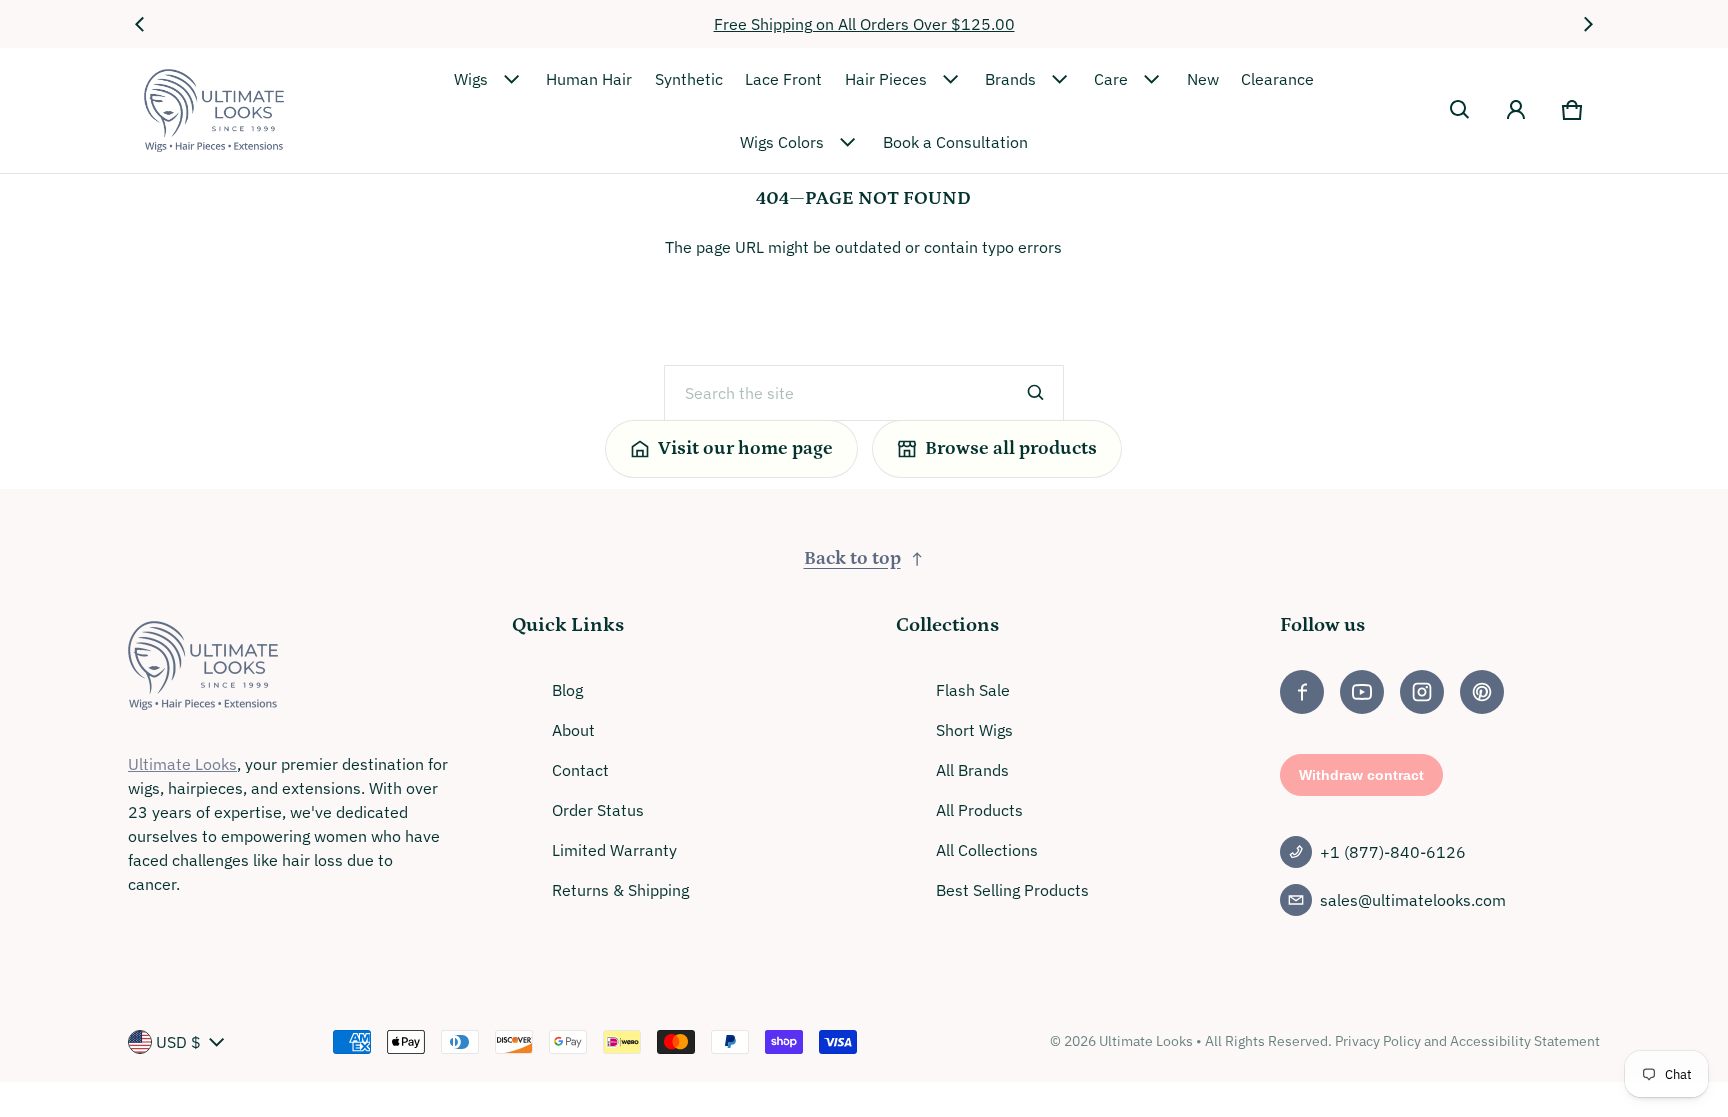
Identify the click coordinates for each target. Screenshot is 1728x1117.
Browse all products (1011, 448)
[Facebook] (1302, 692)
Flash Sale (973, 690)
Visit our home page (745, 448)
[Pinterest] (1482, 692)
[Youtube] (1362, 692)
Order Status (598, 810)
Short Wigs (974, 730)
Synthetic (689, 79)
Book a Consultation (955, 142)
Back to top (852, 558)
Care (1111, 79)
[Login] (1516, 110)
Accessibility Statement (1525, 1041)
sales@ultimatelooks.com (1413, 900)
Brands (1010, 79)
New (1203, 79)
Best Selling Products (1012, 890)
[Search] (1036, 393)
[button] (1460, 110)
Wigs (471, 79)
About (573, 730)
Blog (567, 690)
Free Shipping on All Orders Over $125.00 (864, 24)
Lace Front (783, 79)
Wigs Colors (782, 142)
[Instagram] (1422, 692)
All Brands (972, 770)
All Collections (987, 850)
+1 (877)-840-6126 (1393, 852)
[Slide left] (140, 24)
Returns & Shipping (620, 890)
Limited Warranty (614, 850)
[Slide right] (1588, 24)
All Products (979, 810)
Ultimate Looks (182, 764)
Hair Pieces (886, 79)
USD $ (178, 1042)
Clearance (1277, 79)
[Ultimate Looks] (214, 110)
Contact (580, 770)
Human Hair (589, 79)
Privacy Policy (1378, 1041)
